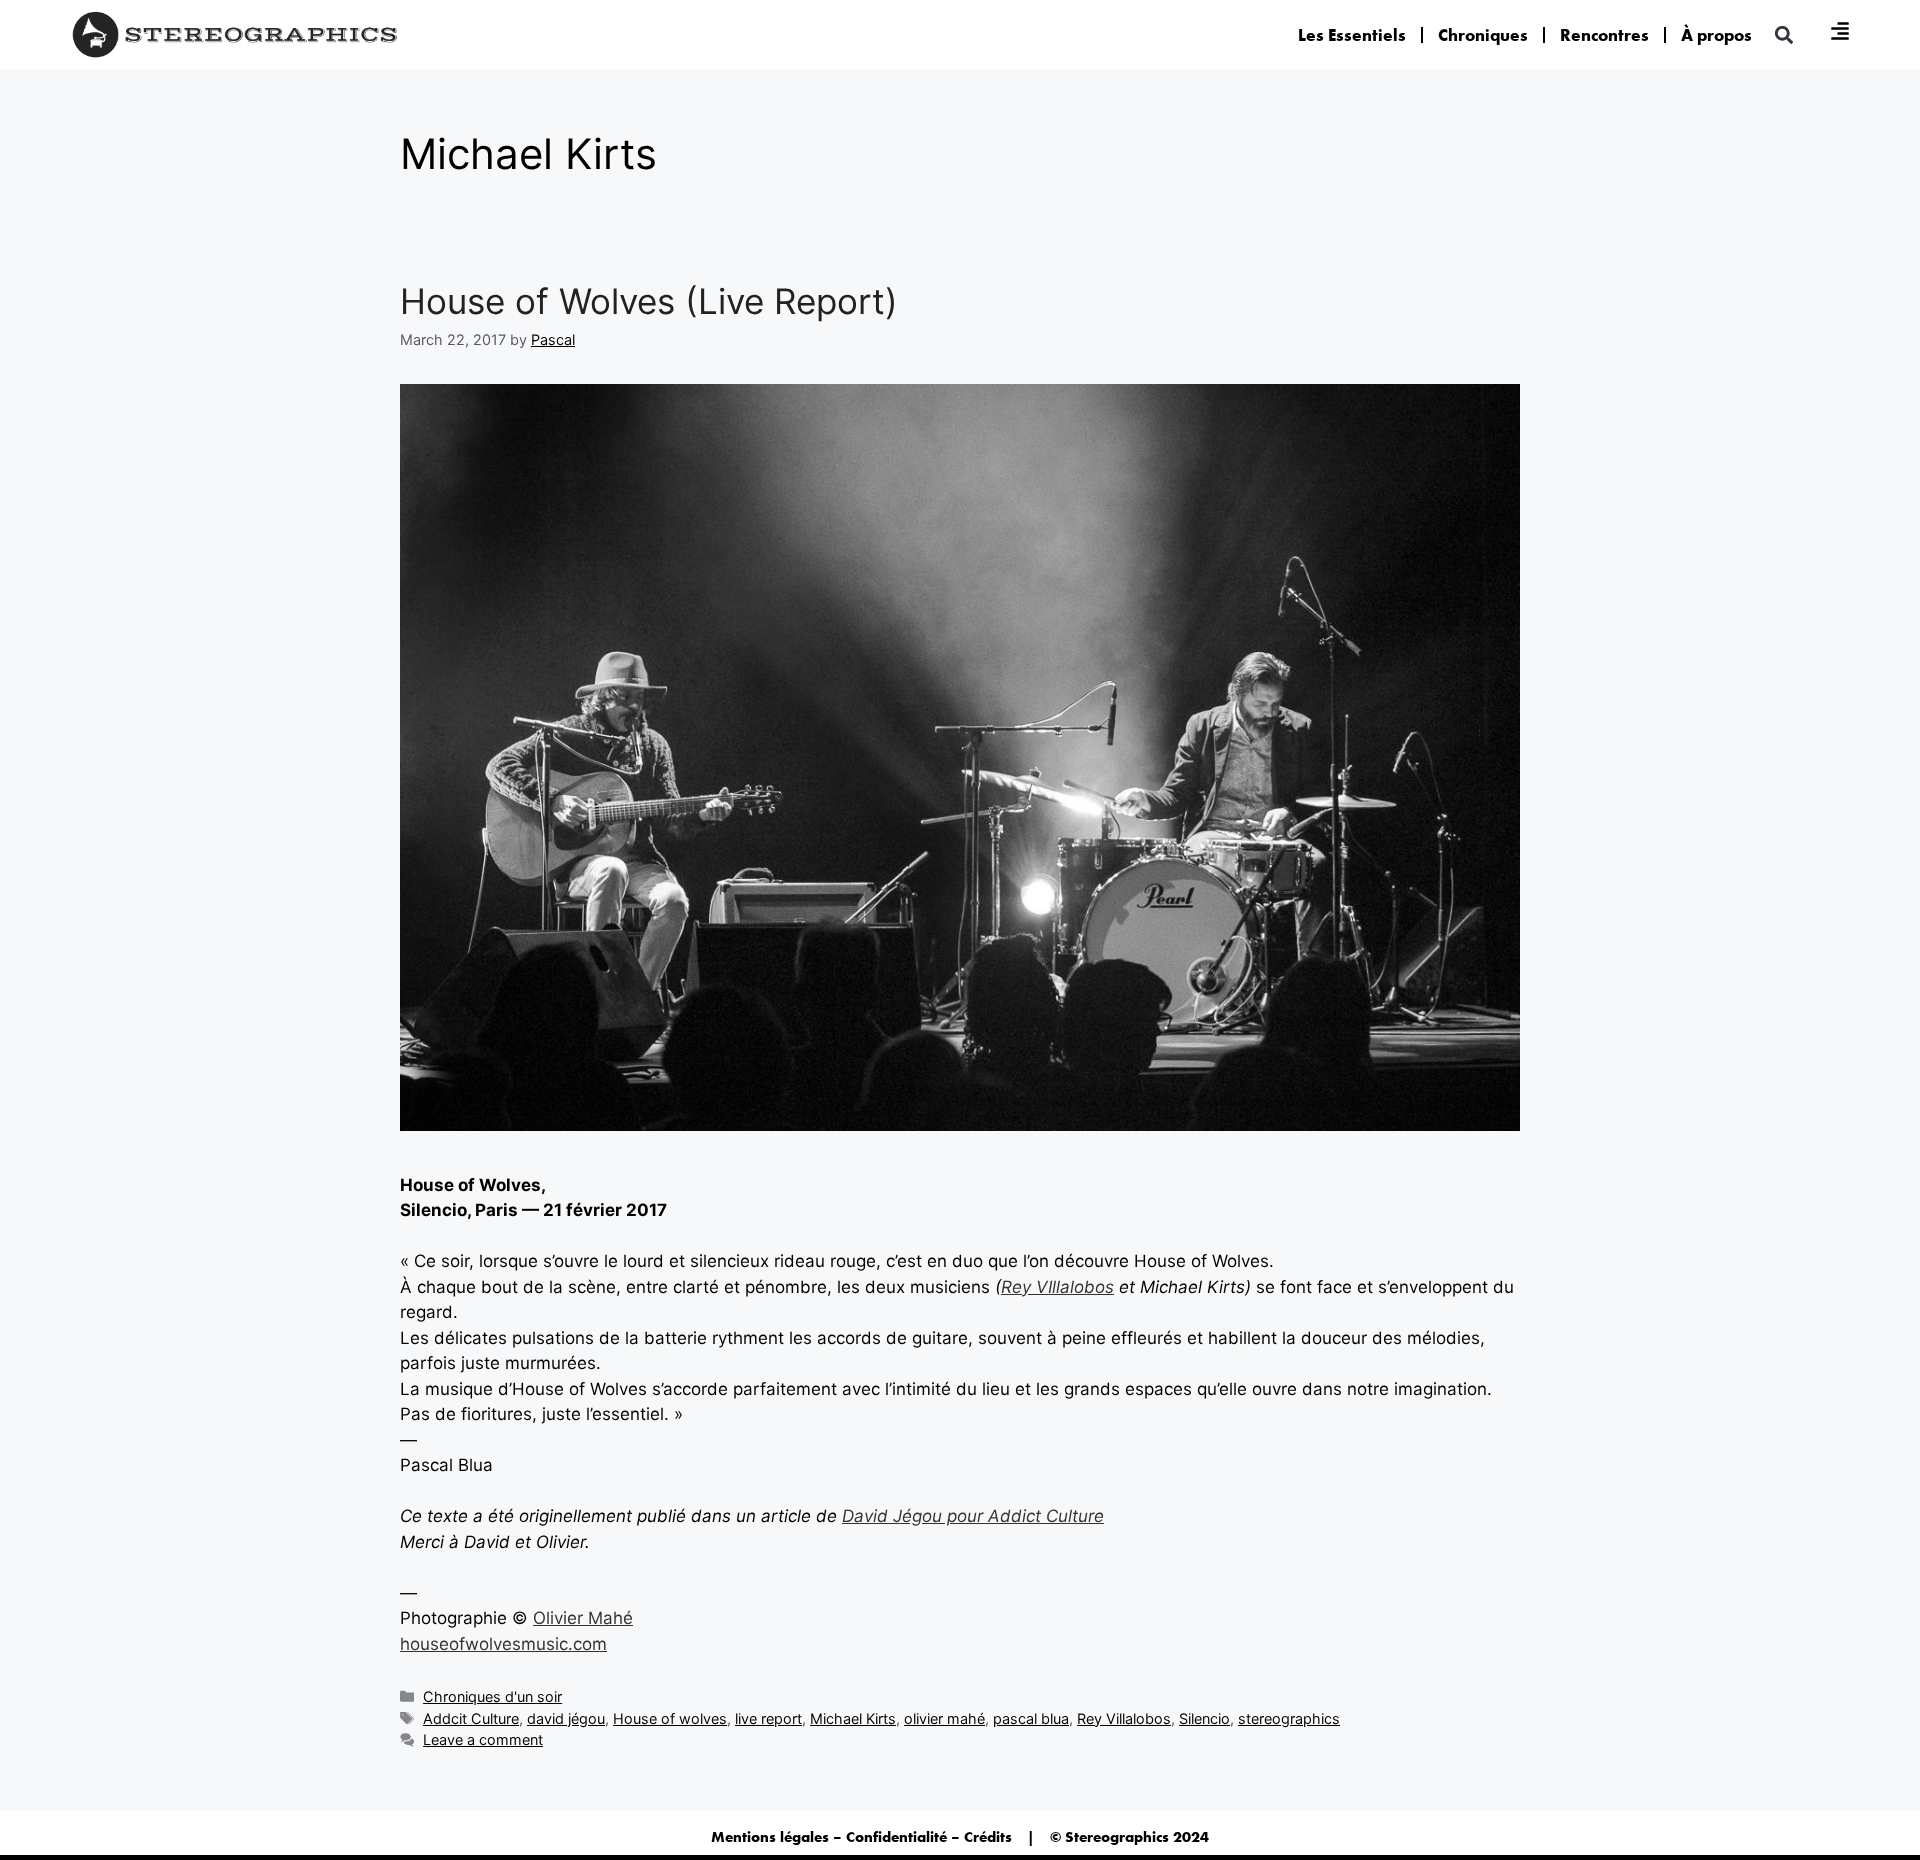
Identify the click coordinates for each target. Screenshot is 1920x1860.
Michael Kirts (853, 1718)
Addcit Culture (471, 1718)
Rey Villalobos (1124, 1718)
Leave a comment (483, 1739)
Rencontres (1604, 35)
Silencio (1204, 1718)
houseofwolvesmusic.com (503, 1644)
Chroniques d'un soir (492, 1696)
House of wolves (670, 1718)
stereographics (1289, 1718)
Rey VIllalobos (1057, 1287)
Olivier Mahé (583, 1618)
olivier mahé (944, 1718)
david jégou (566, 1718)
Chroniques (1483, 35)
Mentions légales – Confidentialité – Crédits (861, 1837)
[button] (1783, 34)
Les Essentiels (1352, 35)
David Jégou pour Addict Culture (973, 1516)
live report (768, 1718)
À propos (1716, 35)
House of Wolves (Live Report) (649, 301)
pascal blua (1031, 1718)
